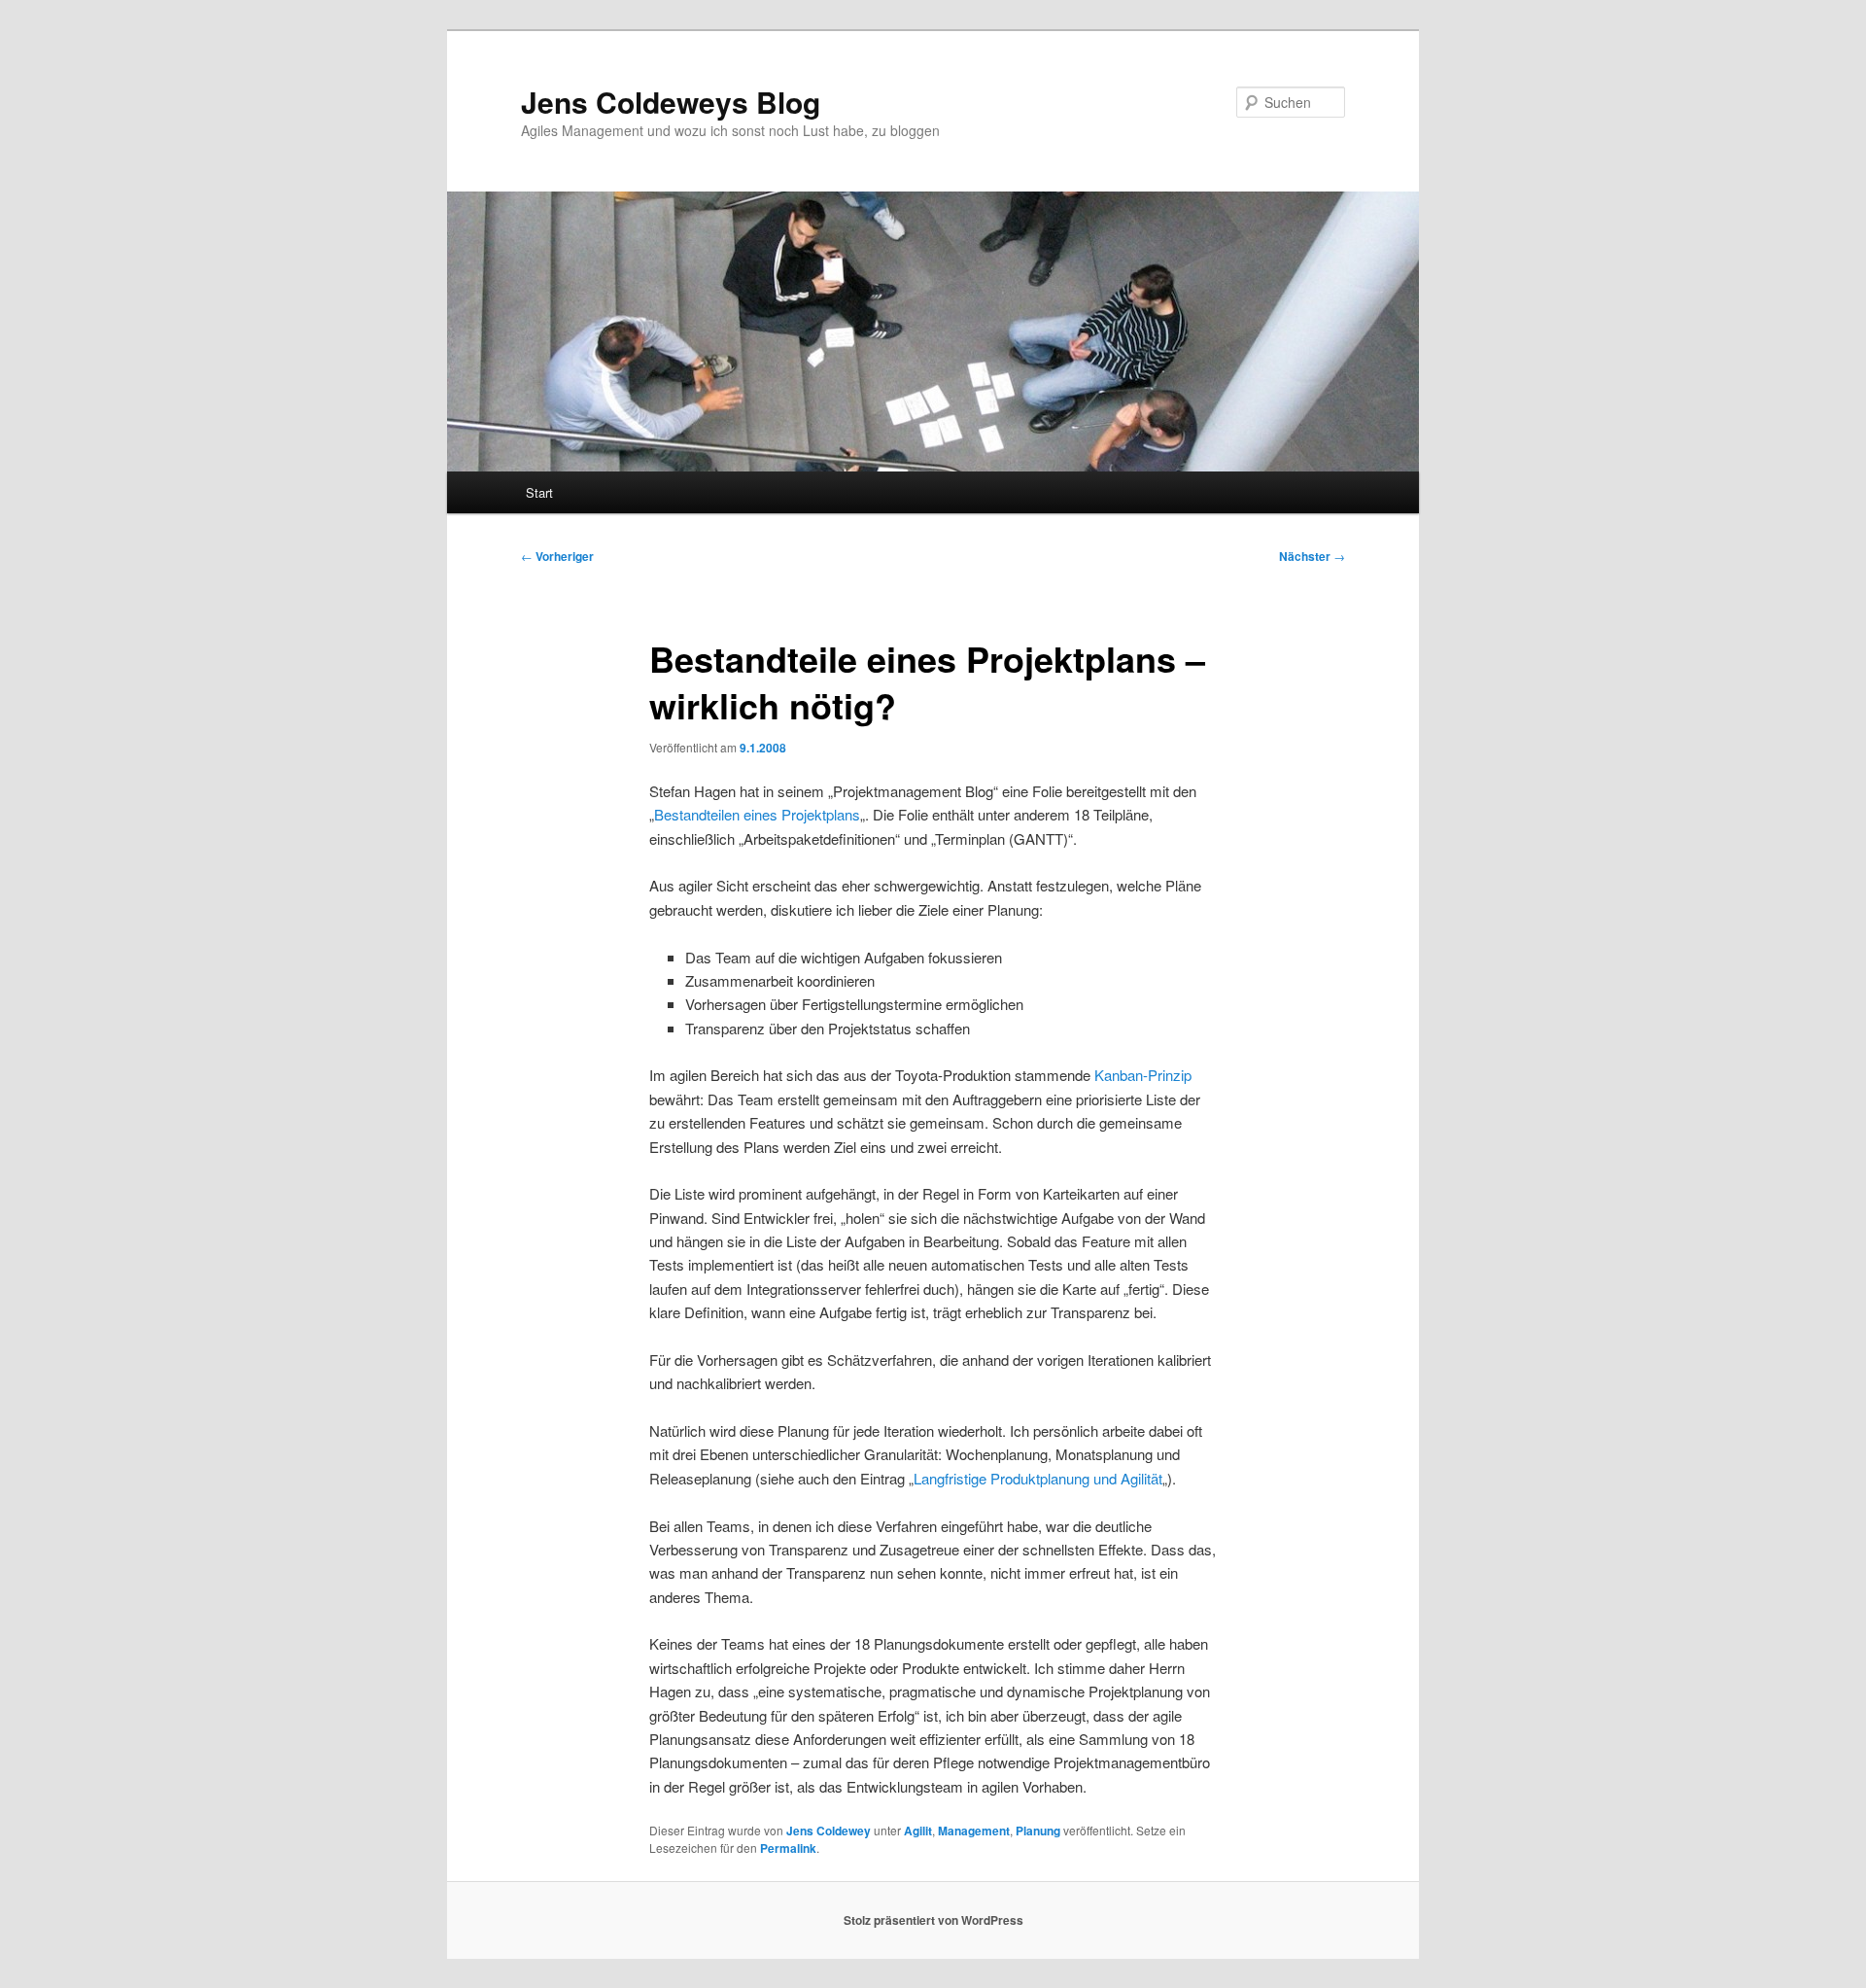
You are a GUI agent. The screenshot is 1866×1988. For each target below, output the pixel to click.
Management (974, 1831)
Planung (1038, 1831)
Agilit (918, 1831)
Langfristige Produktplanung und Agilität (1038, 1478)
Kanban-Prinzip (1143, 1075)
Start (539, 492)
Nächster (1312, 556)
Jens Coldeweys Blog (671, 102)
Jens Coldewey (829, 1831)
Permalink (788, 1848)
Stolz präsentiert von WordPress (933, 1920)
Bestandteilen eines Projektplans (757, 814)
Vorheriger (557, 556)
